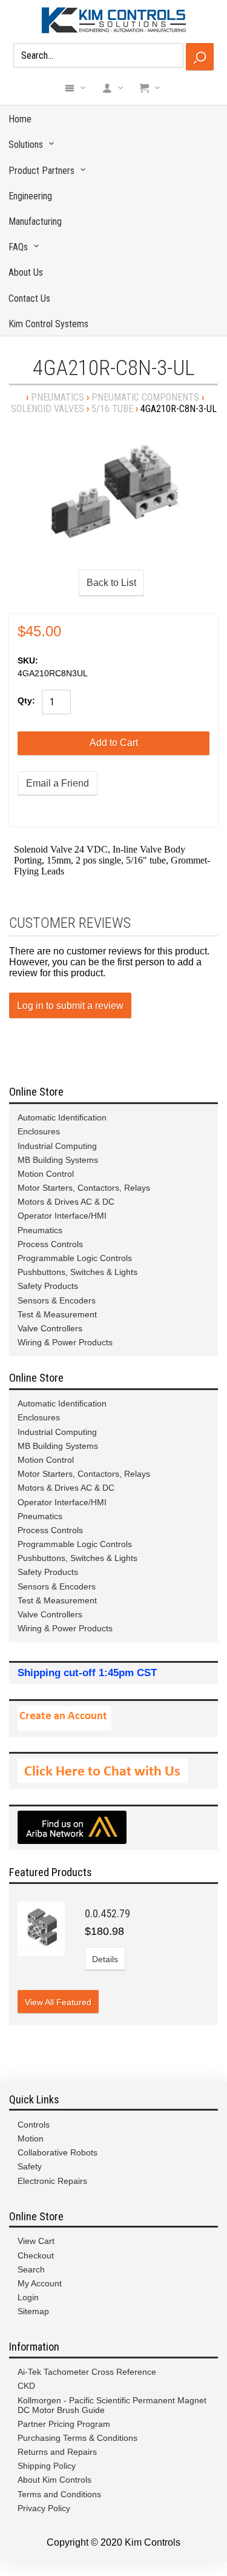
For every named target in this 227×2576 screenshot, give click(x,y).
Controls (34, 2125)
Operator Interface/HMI (62, 1216)
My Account (40, 2283)
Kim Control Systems (48, 324)
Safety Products (48, 1286)
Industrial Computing (57, 1146)
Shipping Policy (47, 2466)
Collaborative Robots (58, 2152)
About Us (26, 272)
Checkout (36, 2255)
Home (20, 119)
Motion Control (46, 1174)
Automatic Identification (62, 1117)
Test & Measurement (57, 1314)
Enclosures (39, 1131)
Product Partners (41, 171)
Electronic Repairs (52, 2181)
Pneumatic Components (145, 397)
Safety (30, 2166)
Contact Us (29, 298)
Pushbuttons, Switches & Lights (77, 1272)
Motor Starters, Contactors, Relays (84, 1188)
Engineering (30, 196)
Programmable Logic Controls (75, 1258)
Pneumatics (58, 397)
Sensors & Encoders (57, 1300)
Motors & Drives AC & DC (66, 1202)
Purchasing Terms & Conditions (77, 2438)
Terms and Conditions (59, 2494)
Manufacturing (35, 221)
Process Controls (50, 1244)
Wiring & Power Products (65, 1342)
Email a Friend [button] (58, 783)
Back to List (111, 583)
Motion (31, 2138)
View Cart (36, 2241)
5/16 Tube (112, 409)
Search (31, 2269)
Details (105, 1959)
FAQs (18, 247)
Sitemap (33, 2311)
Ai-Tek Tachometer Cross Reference (87, 2372)
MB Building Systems (58, 1160)
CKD (26, 2386)
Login (28, 2297)
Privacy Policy (44, 2508)
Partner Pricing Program (64, 2424)
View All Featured (58, 2002)
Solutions (26, 145)
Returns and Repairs (57, 2452)
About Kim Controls (54, 2480)
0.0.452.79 (107, 1913)
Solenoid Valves (48, 409)
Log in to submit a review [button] (70, 1006)
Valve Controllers (50, 1328)
